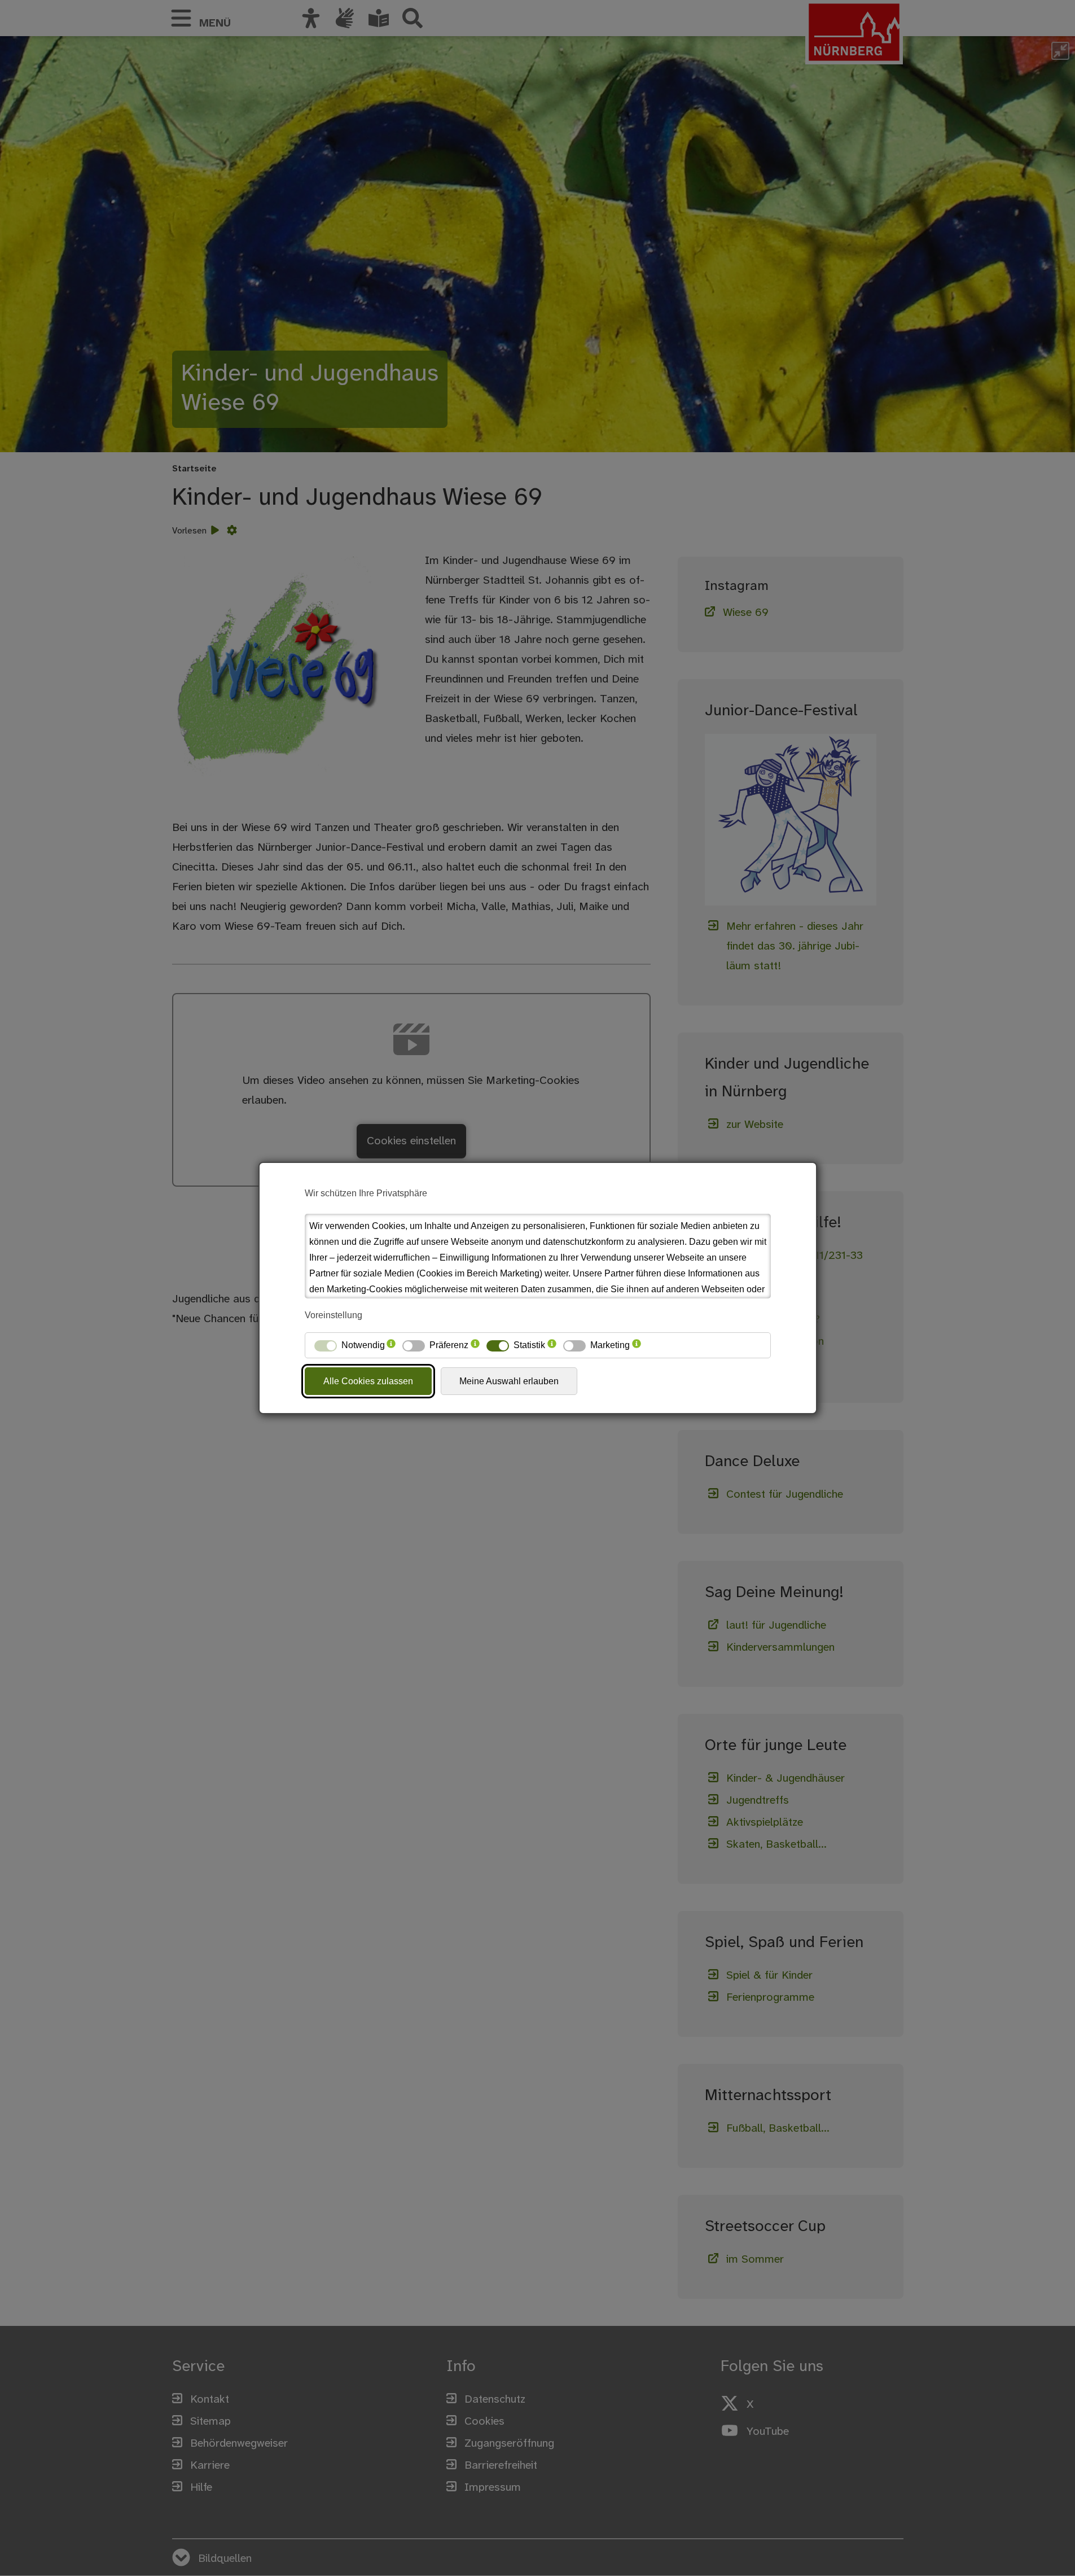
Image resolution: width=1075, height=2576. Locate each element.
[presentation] (391, 1345)
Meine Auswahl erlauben (509, 1381)
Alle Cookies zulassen (368, 1381)
